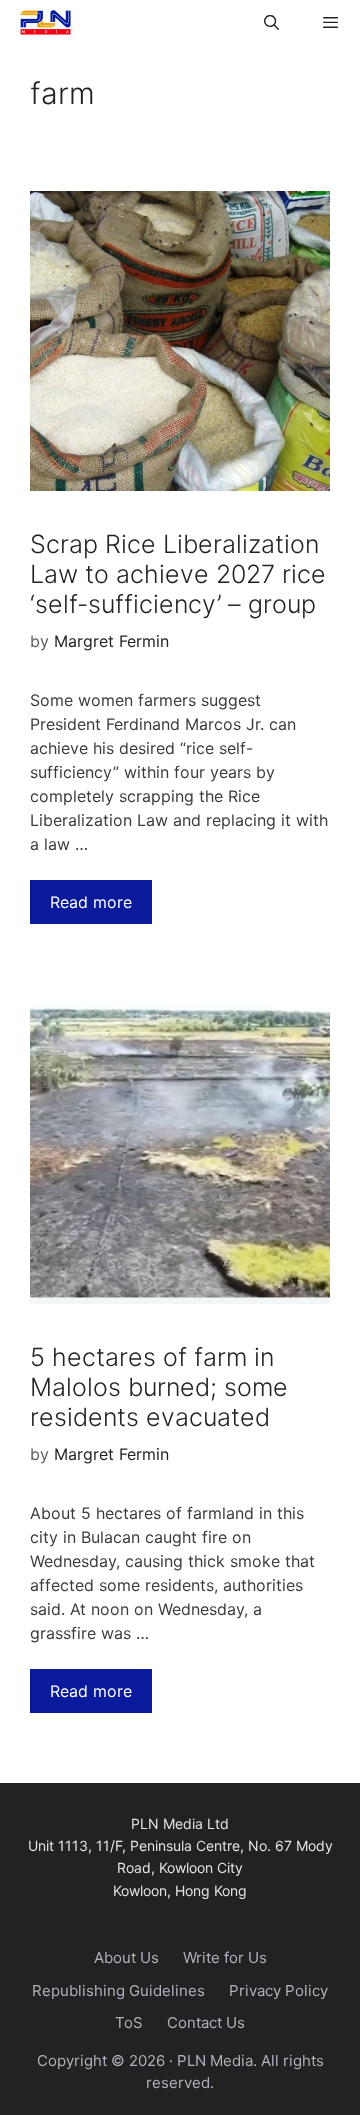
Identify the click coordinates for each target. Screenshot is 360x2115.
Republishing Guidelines (118, 1990)
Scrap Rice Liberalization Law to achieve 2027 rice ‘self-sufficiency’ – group (178, 574)
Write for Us (225, 1957)
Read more (91, 902)
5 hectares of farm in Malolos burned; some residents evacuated (159, 1387)
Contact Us (206, 2022)
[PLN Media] (40, 22)
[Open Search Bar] (270, 22)
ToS (129, 2022)
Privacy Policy (278, 1990)
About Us (126, 1957)
